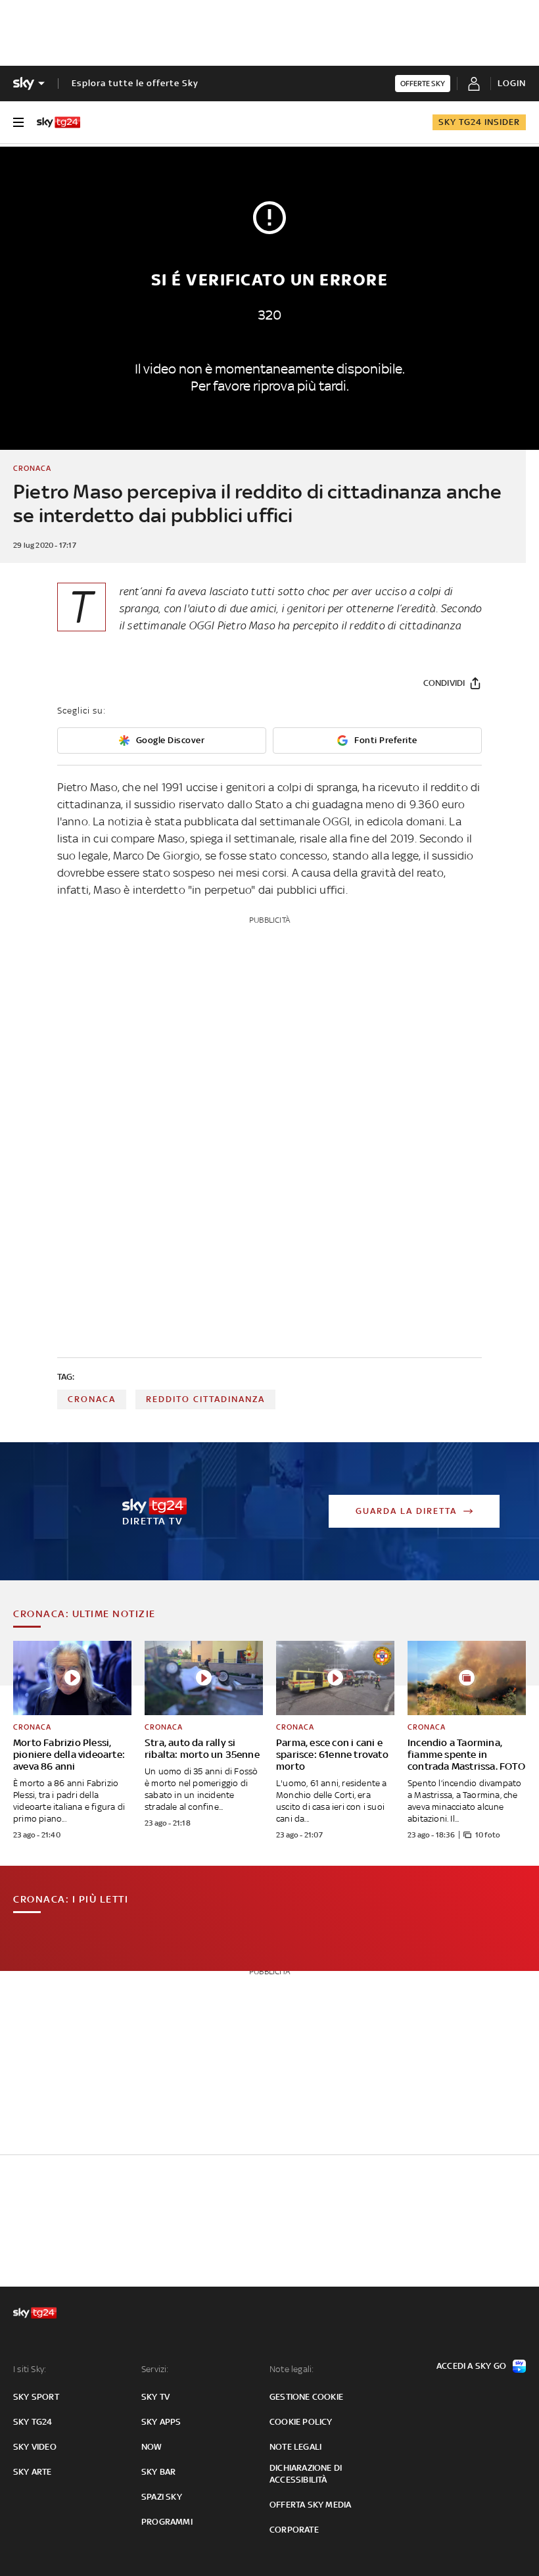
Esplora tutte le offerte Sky (135, 83)
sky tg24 (33, 2422)
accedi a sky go (471, 2366)
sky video (35, 2447)
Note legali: (292, 2369)
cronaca (92, 1399)
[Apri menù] (18, 122)
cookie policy (301, 2422)
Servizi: (155, 2369)
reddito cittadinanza (205, 1399)
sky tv (155, 2397)
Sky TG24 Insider (479, 122)
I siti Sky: (30, 2369)
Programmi (167, 2522)
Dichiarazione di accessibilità (306, 2474)
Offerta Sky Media (310, 2505)
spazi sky (162, 2497)
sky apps (161, 2422)
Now (152, 2447)
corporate (294, 2530)
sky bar (158, 2472)
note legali (295, 2447)
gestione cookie (306, 2397)
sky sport (36, 2397)
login (512, 83)
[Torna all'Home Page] (59, 122)
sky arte (33, 2472)
